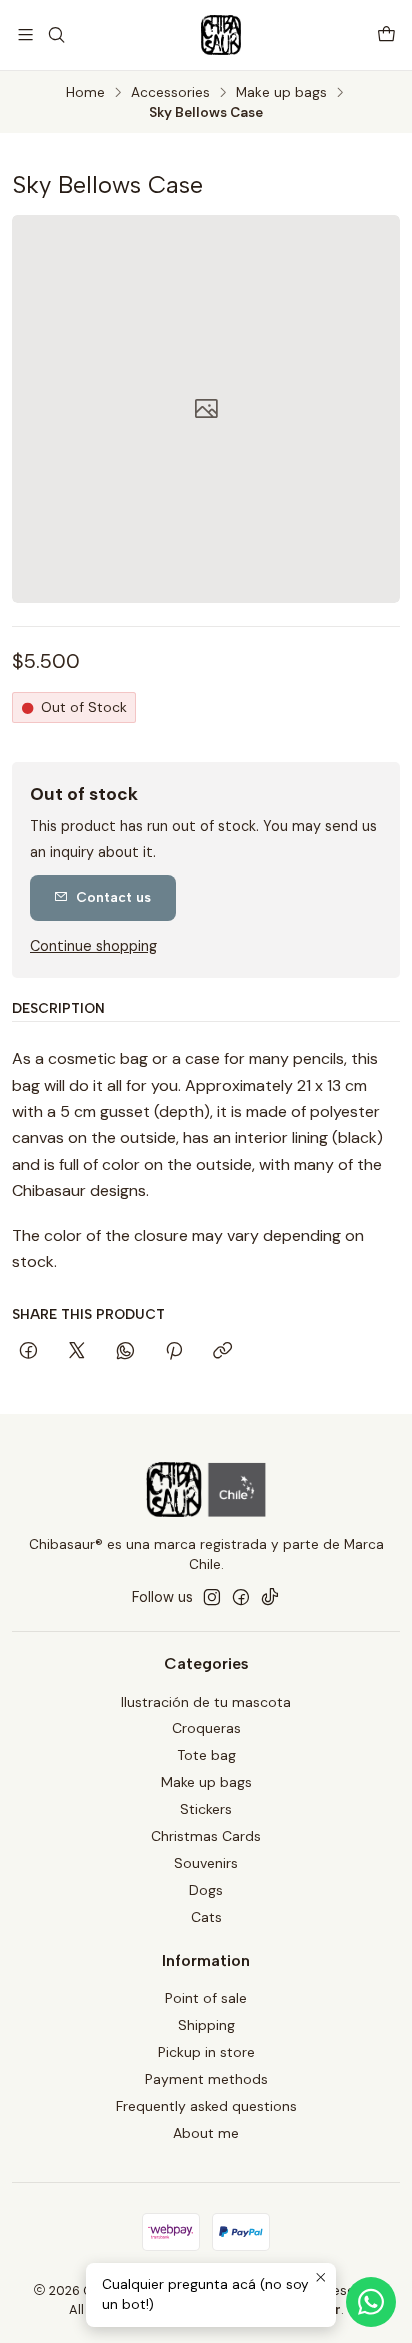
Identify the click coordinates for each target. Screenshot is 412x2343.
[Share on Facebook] (28, 1352)
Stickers (206, 1809)
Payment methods (206, 2079)
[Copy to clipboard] (222, 1352)
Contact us (113, 897)
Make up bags (281, 93)
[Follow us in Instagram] (212, 1597)
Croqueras (206, 1728)
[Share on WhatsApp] (125, 1352)
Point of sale (206, 1998)
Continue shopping (93, 946)
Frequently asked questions (206, 2106)
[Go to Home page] (221, 35)
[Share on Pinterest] (174, 1352)
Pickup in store (206, 2052)
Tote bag (206, 1755)
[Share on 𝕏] (77, 1352)
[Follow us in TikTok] (270, 1597)
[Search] (55, 34)
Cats (206, 1917)
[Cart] (386, 34)
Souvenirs (206, 1863)
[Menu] (25, 34)
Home (85, 93)
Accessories (170, 93)
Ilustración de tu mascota (206, 1702)
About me (206, 2133)
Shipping (206, 2025)
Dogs (206, 1890)
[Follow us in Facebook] (241, 1597)
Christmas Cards (206, 1836)
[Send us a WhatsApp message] (371, 2302)
